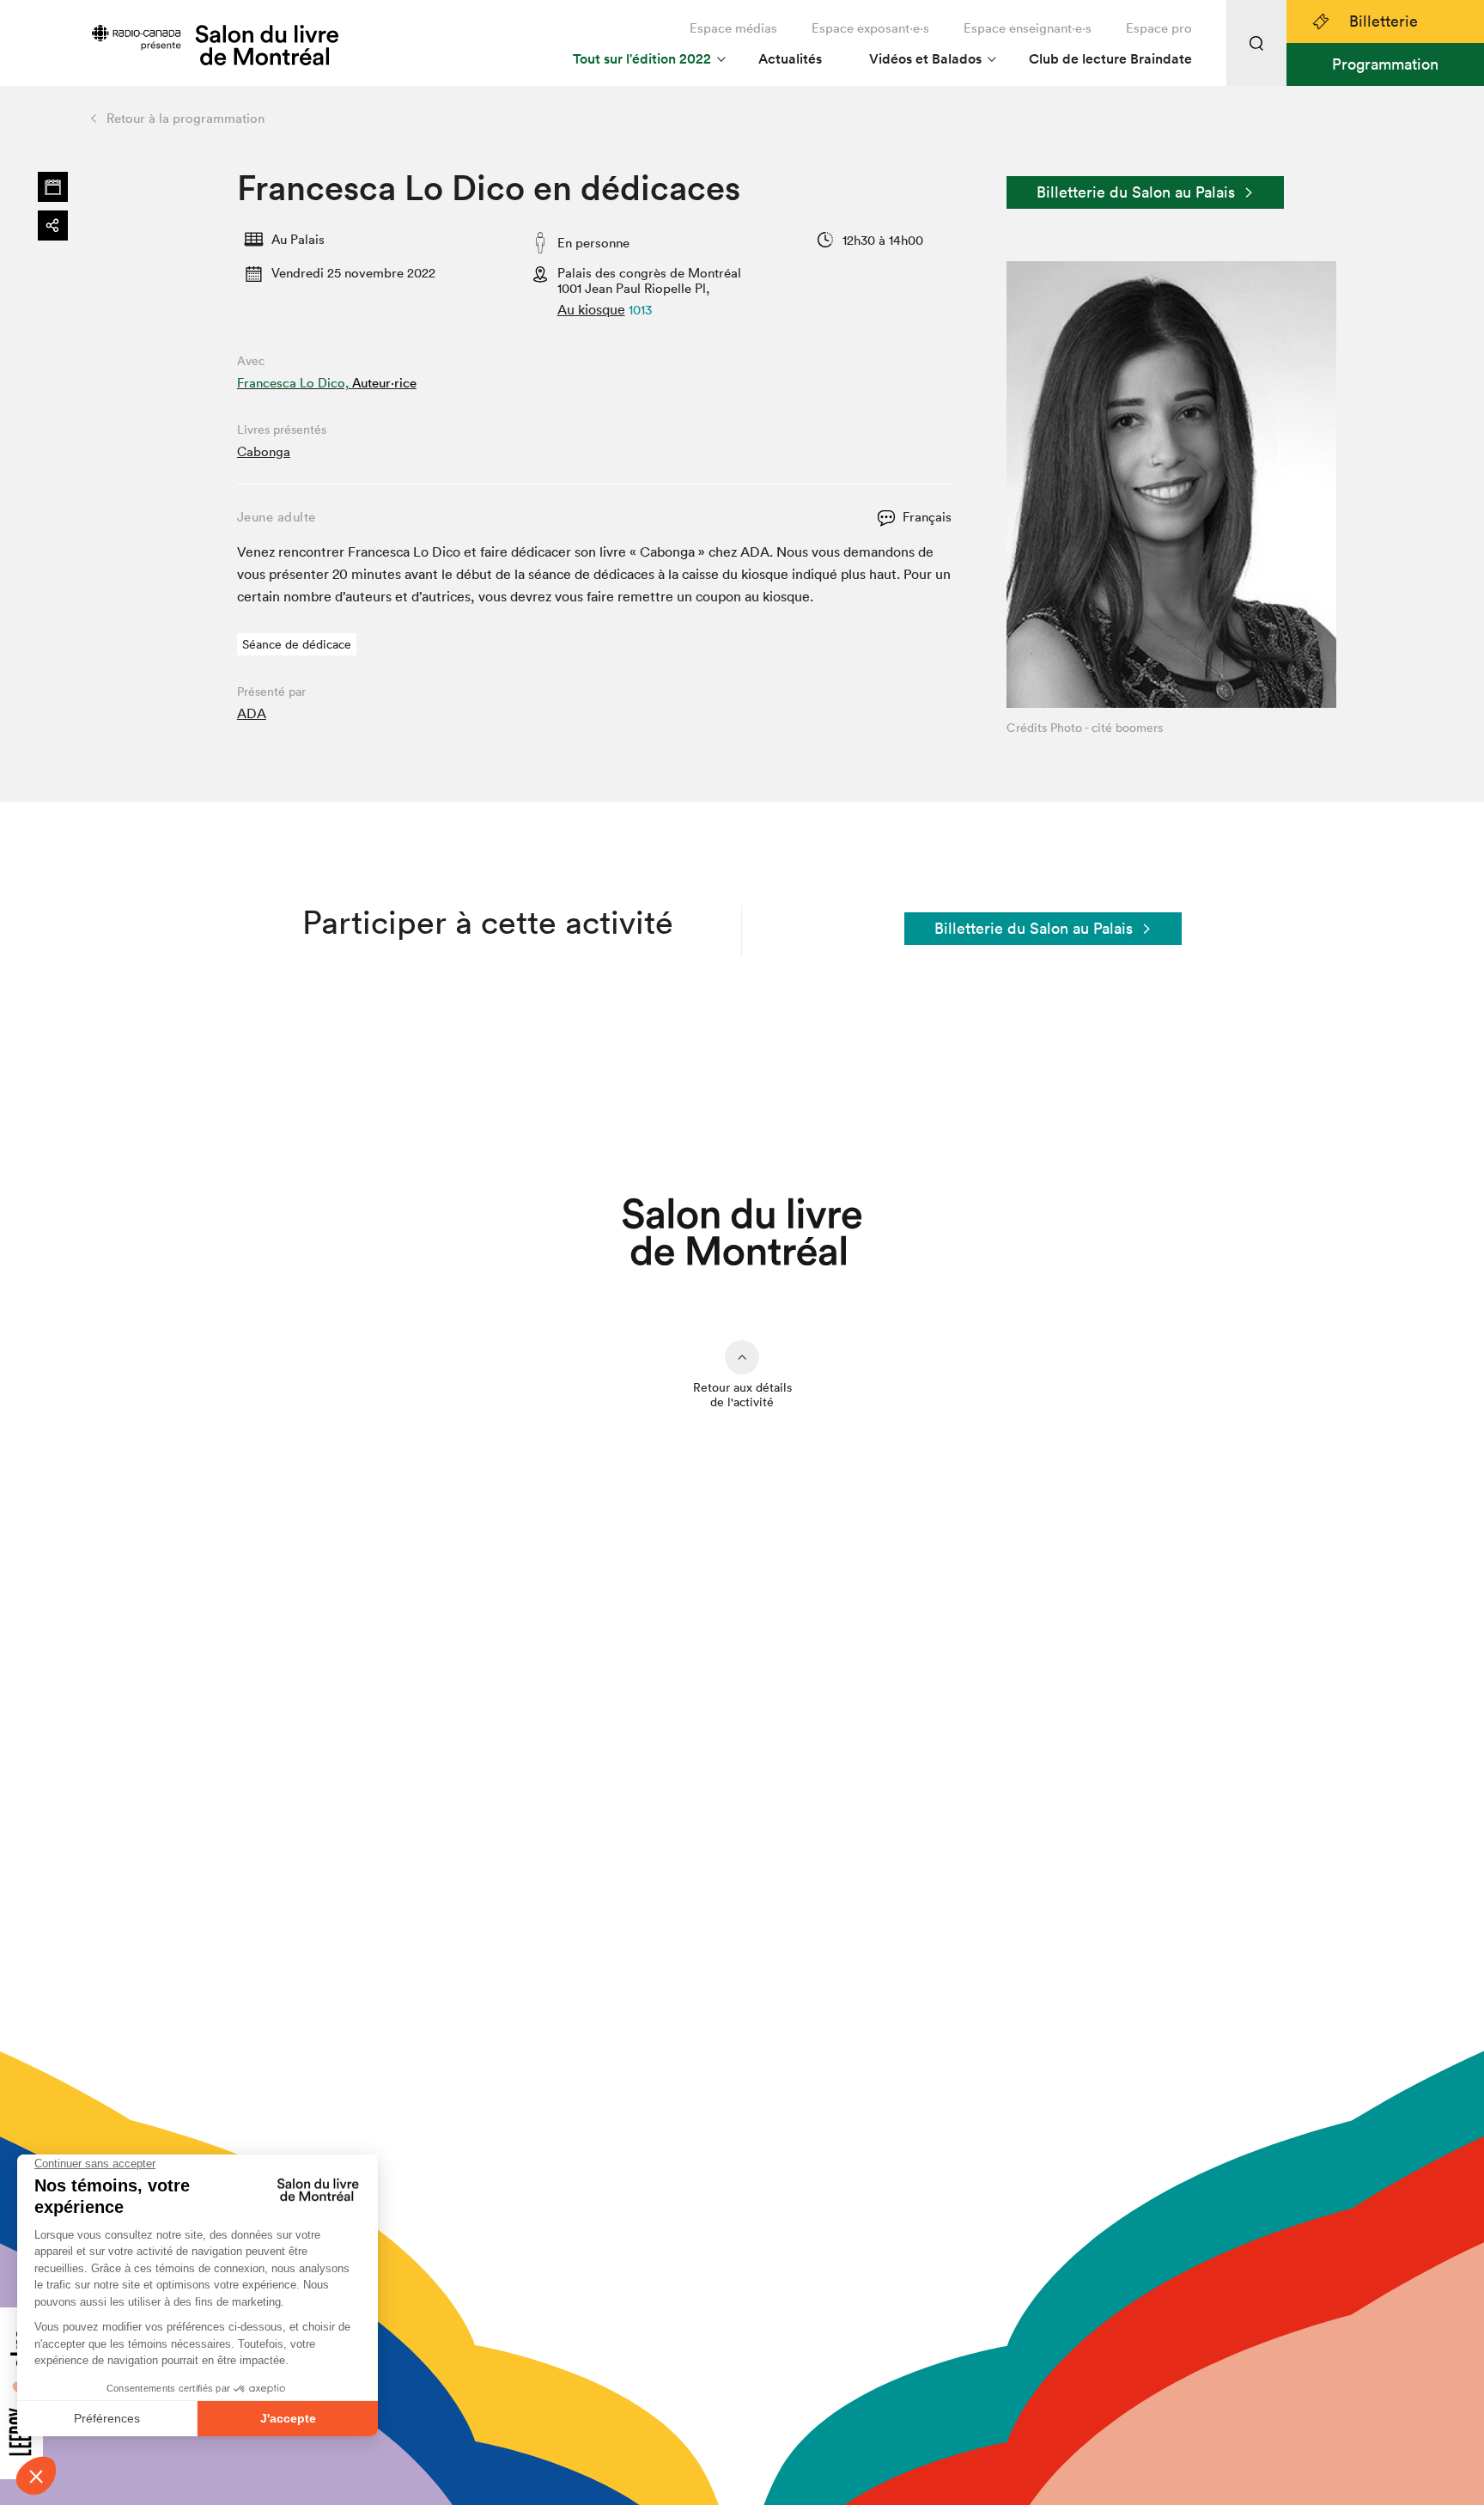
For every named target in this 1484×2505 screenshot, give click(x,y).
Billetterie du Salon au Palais (1136, 192)
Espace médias (733, 28)
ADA (252, 713)
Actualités (790, 59)
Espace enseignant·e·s (1028, 28)
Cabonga (264, 451)
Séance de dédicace (297, 644)
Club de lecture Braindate (1110, 59)
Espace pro (1159, 28)
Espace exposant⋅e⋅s (870, 28)
